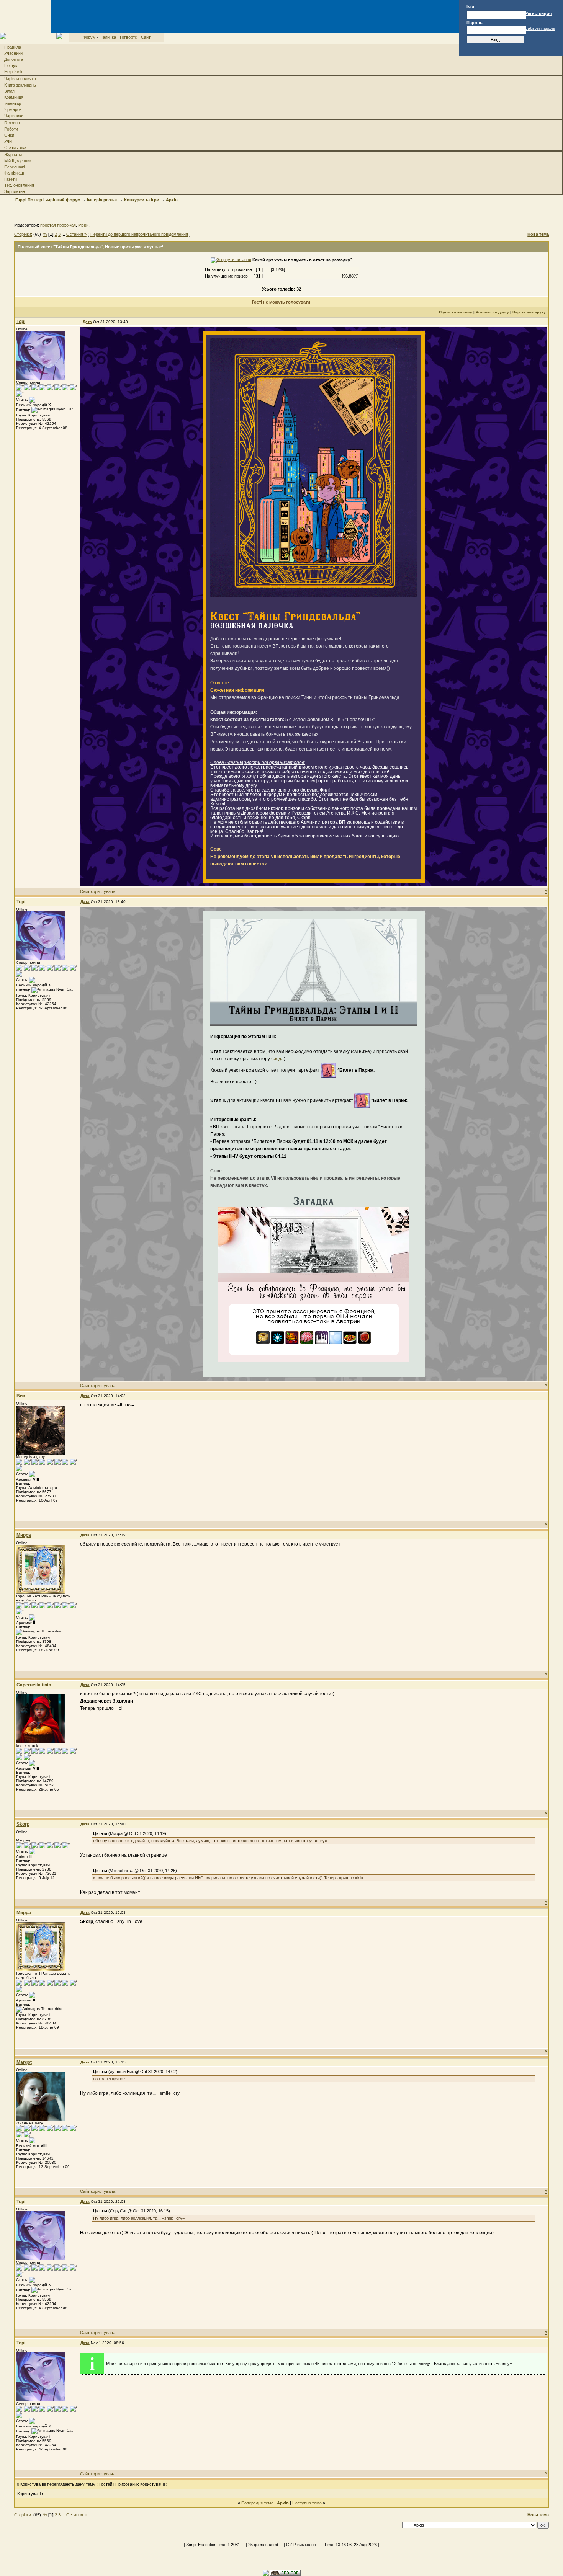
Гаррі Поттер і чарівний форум (48, 200)
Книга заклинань (20, 85)
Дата (87, 322)
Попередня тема (257, 2503)
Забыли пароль (540, 28)
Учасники (13, 53)
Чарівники (14, 116)
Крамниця (14, 97)
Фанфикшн (15, 173)
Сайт (146, 37)
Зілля (9, 91)
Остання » (76, 234)
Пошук (11, 65)
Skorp (23, 1824)
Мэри (83, 225)
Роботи (11, 129)
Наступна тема (307, 2503)
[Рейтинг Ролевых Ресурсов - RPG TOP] (285, 2573)
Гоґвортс (128, 37)
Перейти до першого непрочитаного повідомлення (139, 234)
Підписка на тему (456, 312)
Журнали (13, 155)
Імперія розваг (102, 200)
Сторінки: (23, 234)
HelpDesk (13, 72)
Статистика (15, 147)
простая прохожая (58, 225)
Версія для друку (529, 312)
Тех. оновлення (19, 185)
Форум (89, 37)
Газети (11, 179)
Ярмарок (13, 109)
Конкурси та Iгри (142, 200)
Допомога (14, 59)
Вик (21, 1396)
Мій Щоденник (18, 161)
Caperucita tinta (34, 1685)
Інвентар (13, 103)
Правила (13, 47)
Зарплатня (15, 191)
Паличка (108, 37)
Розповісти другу (492, 312)
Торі (21, 322)
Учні (8, 141)
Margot (24, 2062)
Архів (172, 200)
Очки (9, 135)
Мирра (24, 1535)
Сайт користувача (98, 891)
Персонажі (14, 167)
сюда (278, 1059)
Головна (12, 123)
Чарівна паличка (20, 79)
